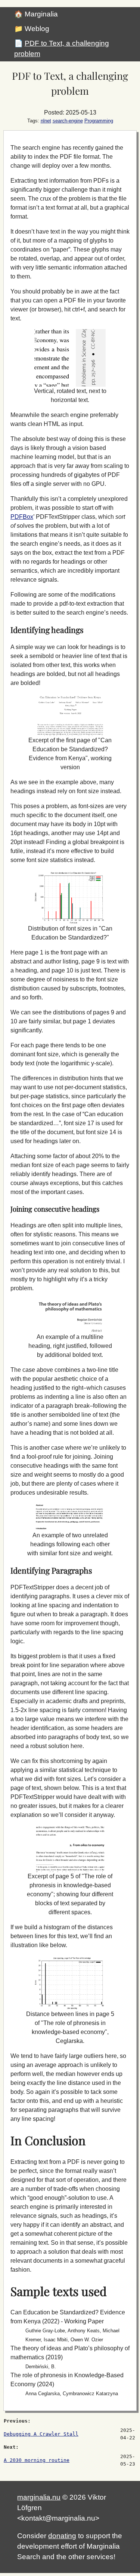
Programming (99, 121)
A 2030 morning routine (37, 2460)
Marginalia (41, 14)
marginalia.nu (39, 2497)
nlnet (46, 121)
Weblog (37, 29)
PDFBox (22, 517)
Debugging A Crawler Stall (41, 2434)
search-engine (68, 121)
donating (62, 2536)
